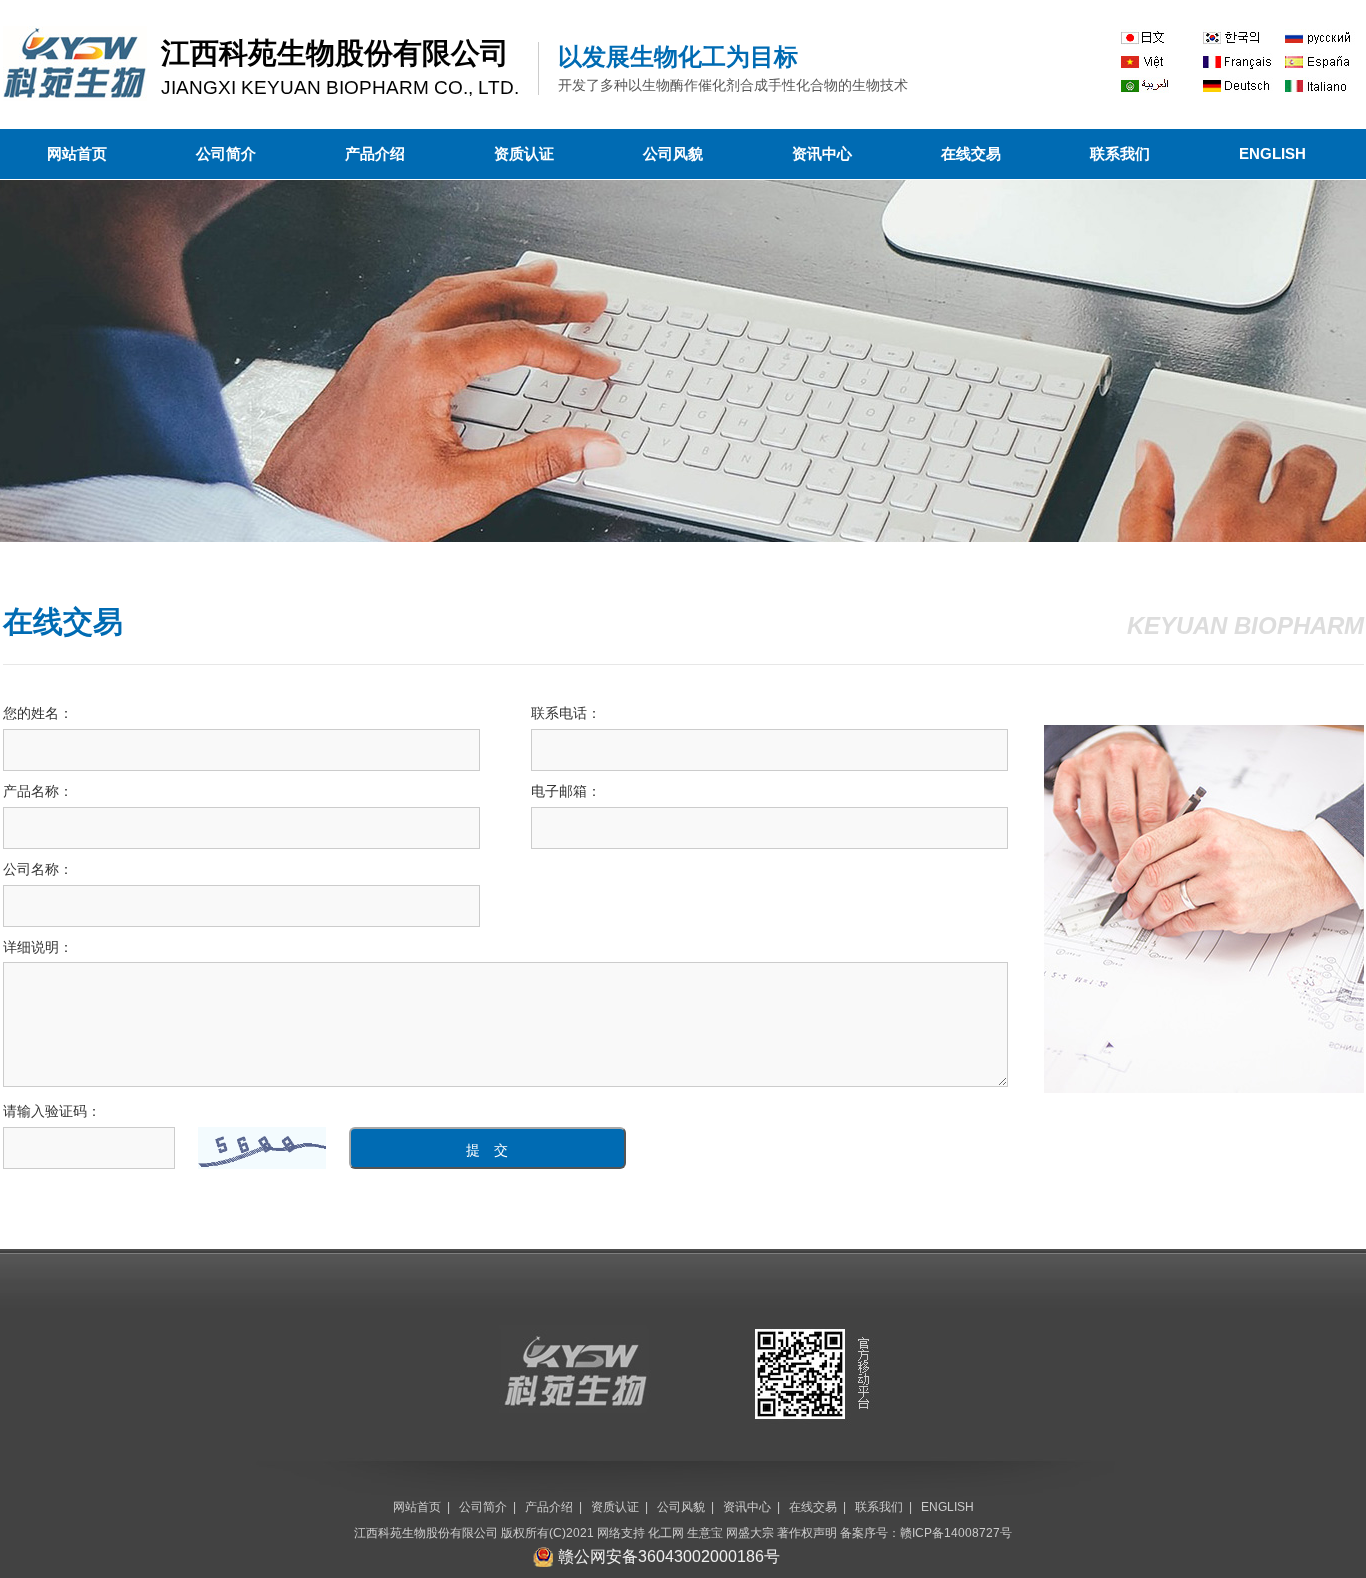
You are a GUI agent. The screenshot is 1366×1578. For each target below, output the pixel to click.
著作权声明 (807, 1533)
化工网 (666, 1533)
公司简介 (226, 153)
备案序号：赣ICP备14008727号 (926, 1533)
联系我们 (1120, 153)
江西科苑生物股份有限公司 (426, 1533)
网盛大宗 (750, 1533)
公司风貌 (673, 153)
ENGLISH (1272, 153)
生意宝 (705, 1533)
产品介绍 (375, 153)
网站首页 (77, 153)
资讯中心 (822, 153)
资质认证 (524, 153)
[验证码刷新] (262, 1148)
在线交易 (971, 153)
